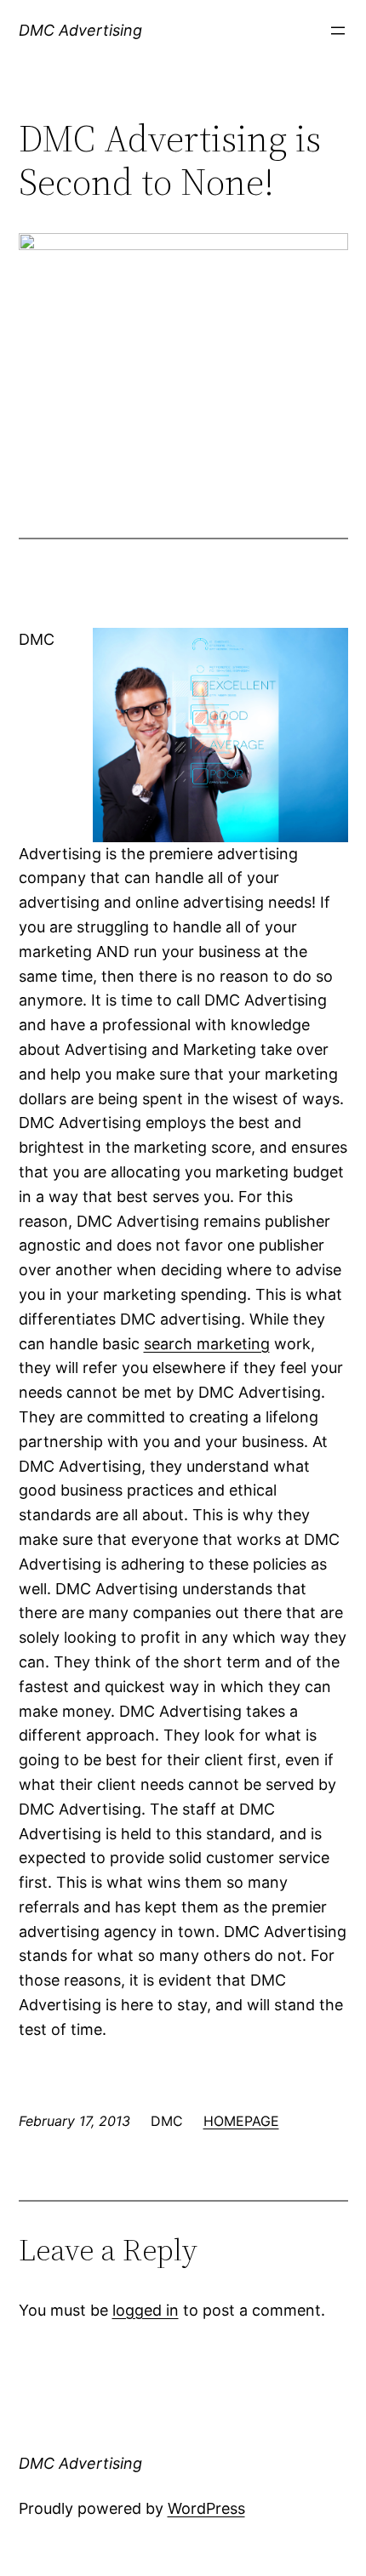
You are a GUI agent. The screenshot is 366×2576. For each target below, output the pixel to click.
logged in (146, 2310)
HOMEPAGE (241, 2121)
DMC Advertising (80, 30)
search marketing (207, 1344)
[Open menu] (338, 31)
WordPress (206, 2508)
